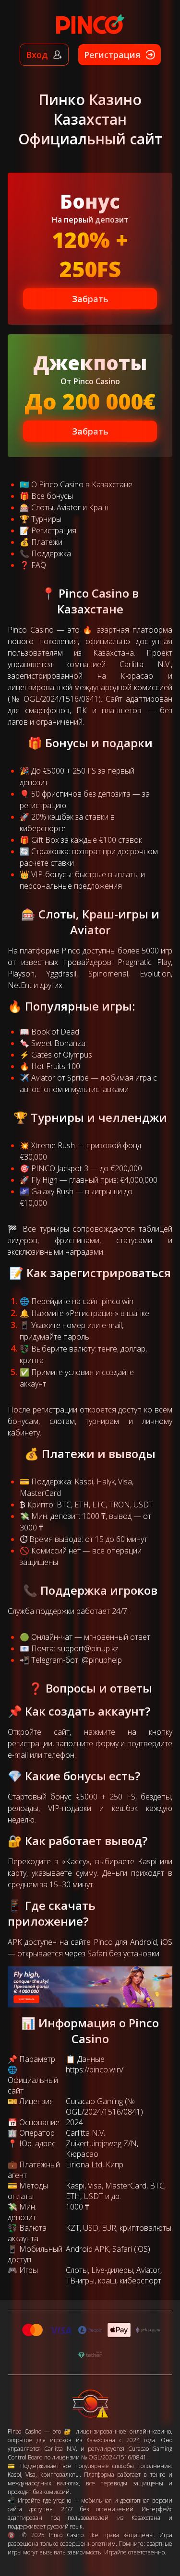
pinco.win (118, 1301)
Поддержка (51, 553)
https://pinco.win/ (95, 2070)
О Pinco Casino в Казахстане (82, 484)
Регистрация (54, 530)
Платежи (47, 542)
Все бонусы (52, 496)
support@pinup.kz (88, 1648)
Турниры (46, 519)
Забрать (90, 299)
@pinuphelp (102, 1660)
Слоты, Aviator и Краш (70, 507)
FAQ (39, 565)
